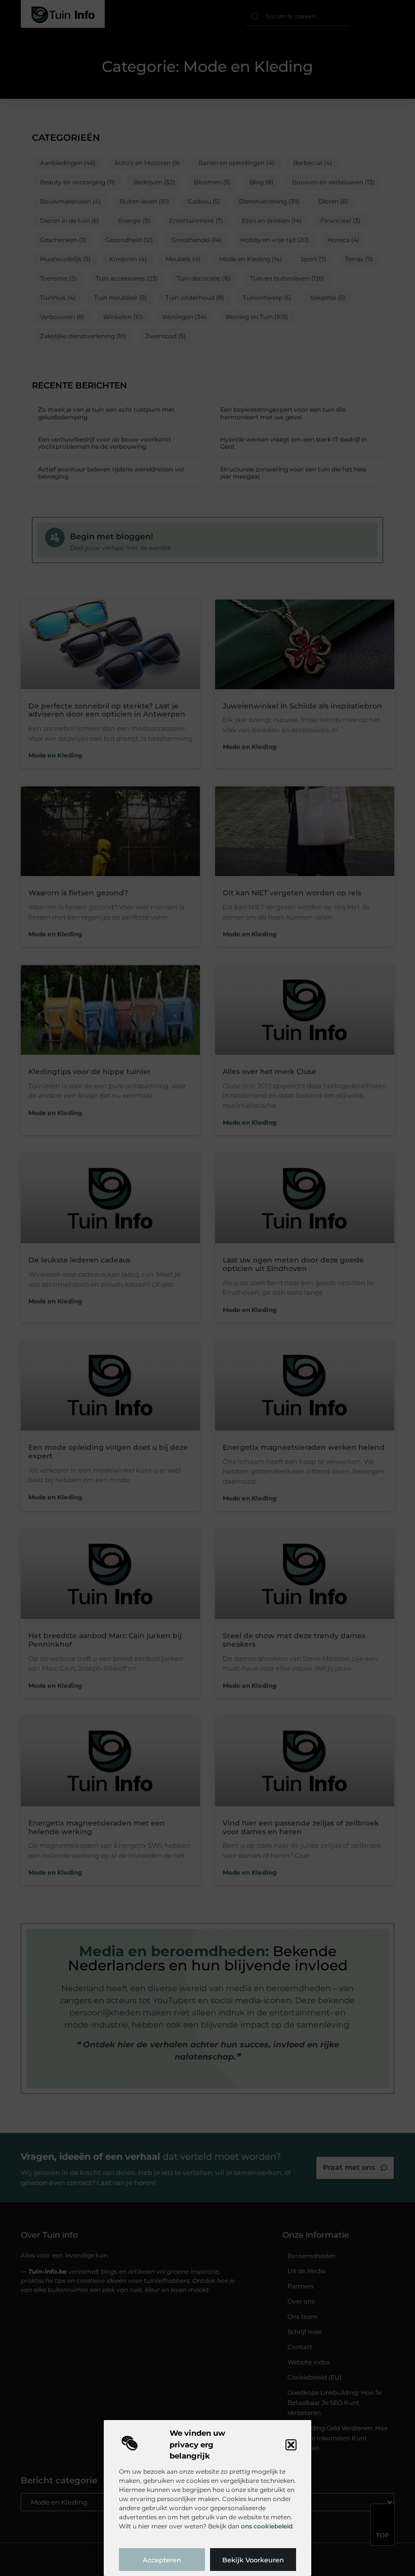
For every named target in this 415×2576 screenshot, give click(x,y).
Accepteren (162, 2560)
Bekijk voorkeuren (253, 2560)
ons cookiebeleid (267, 2526)
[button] (291, 2445)
